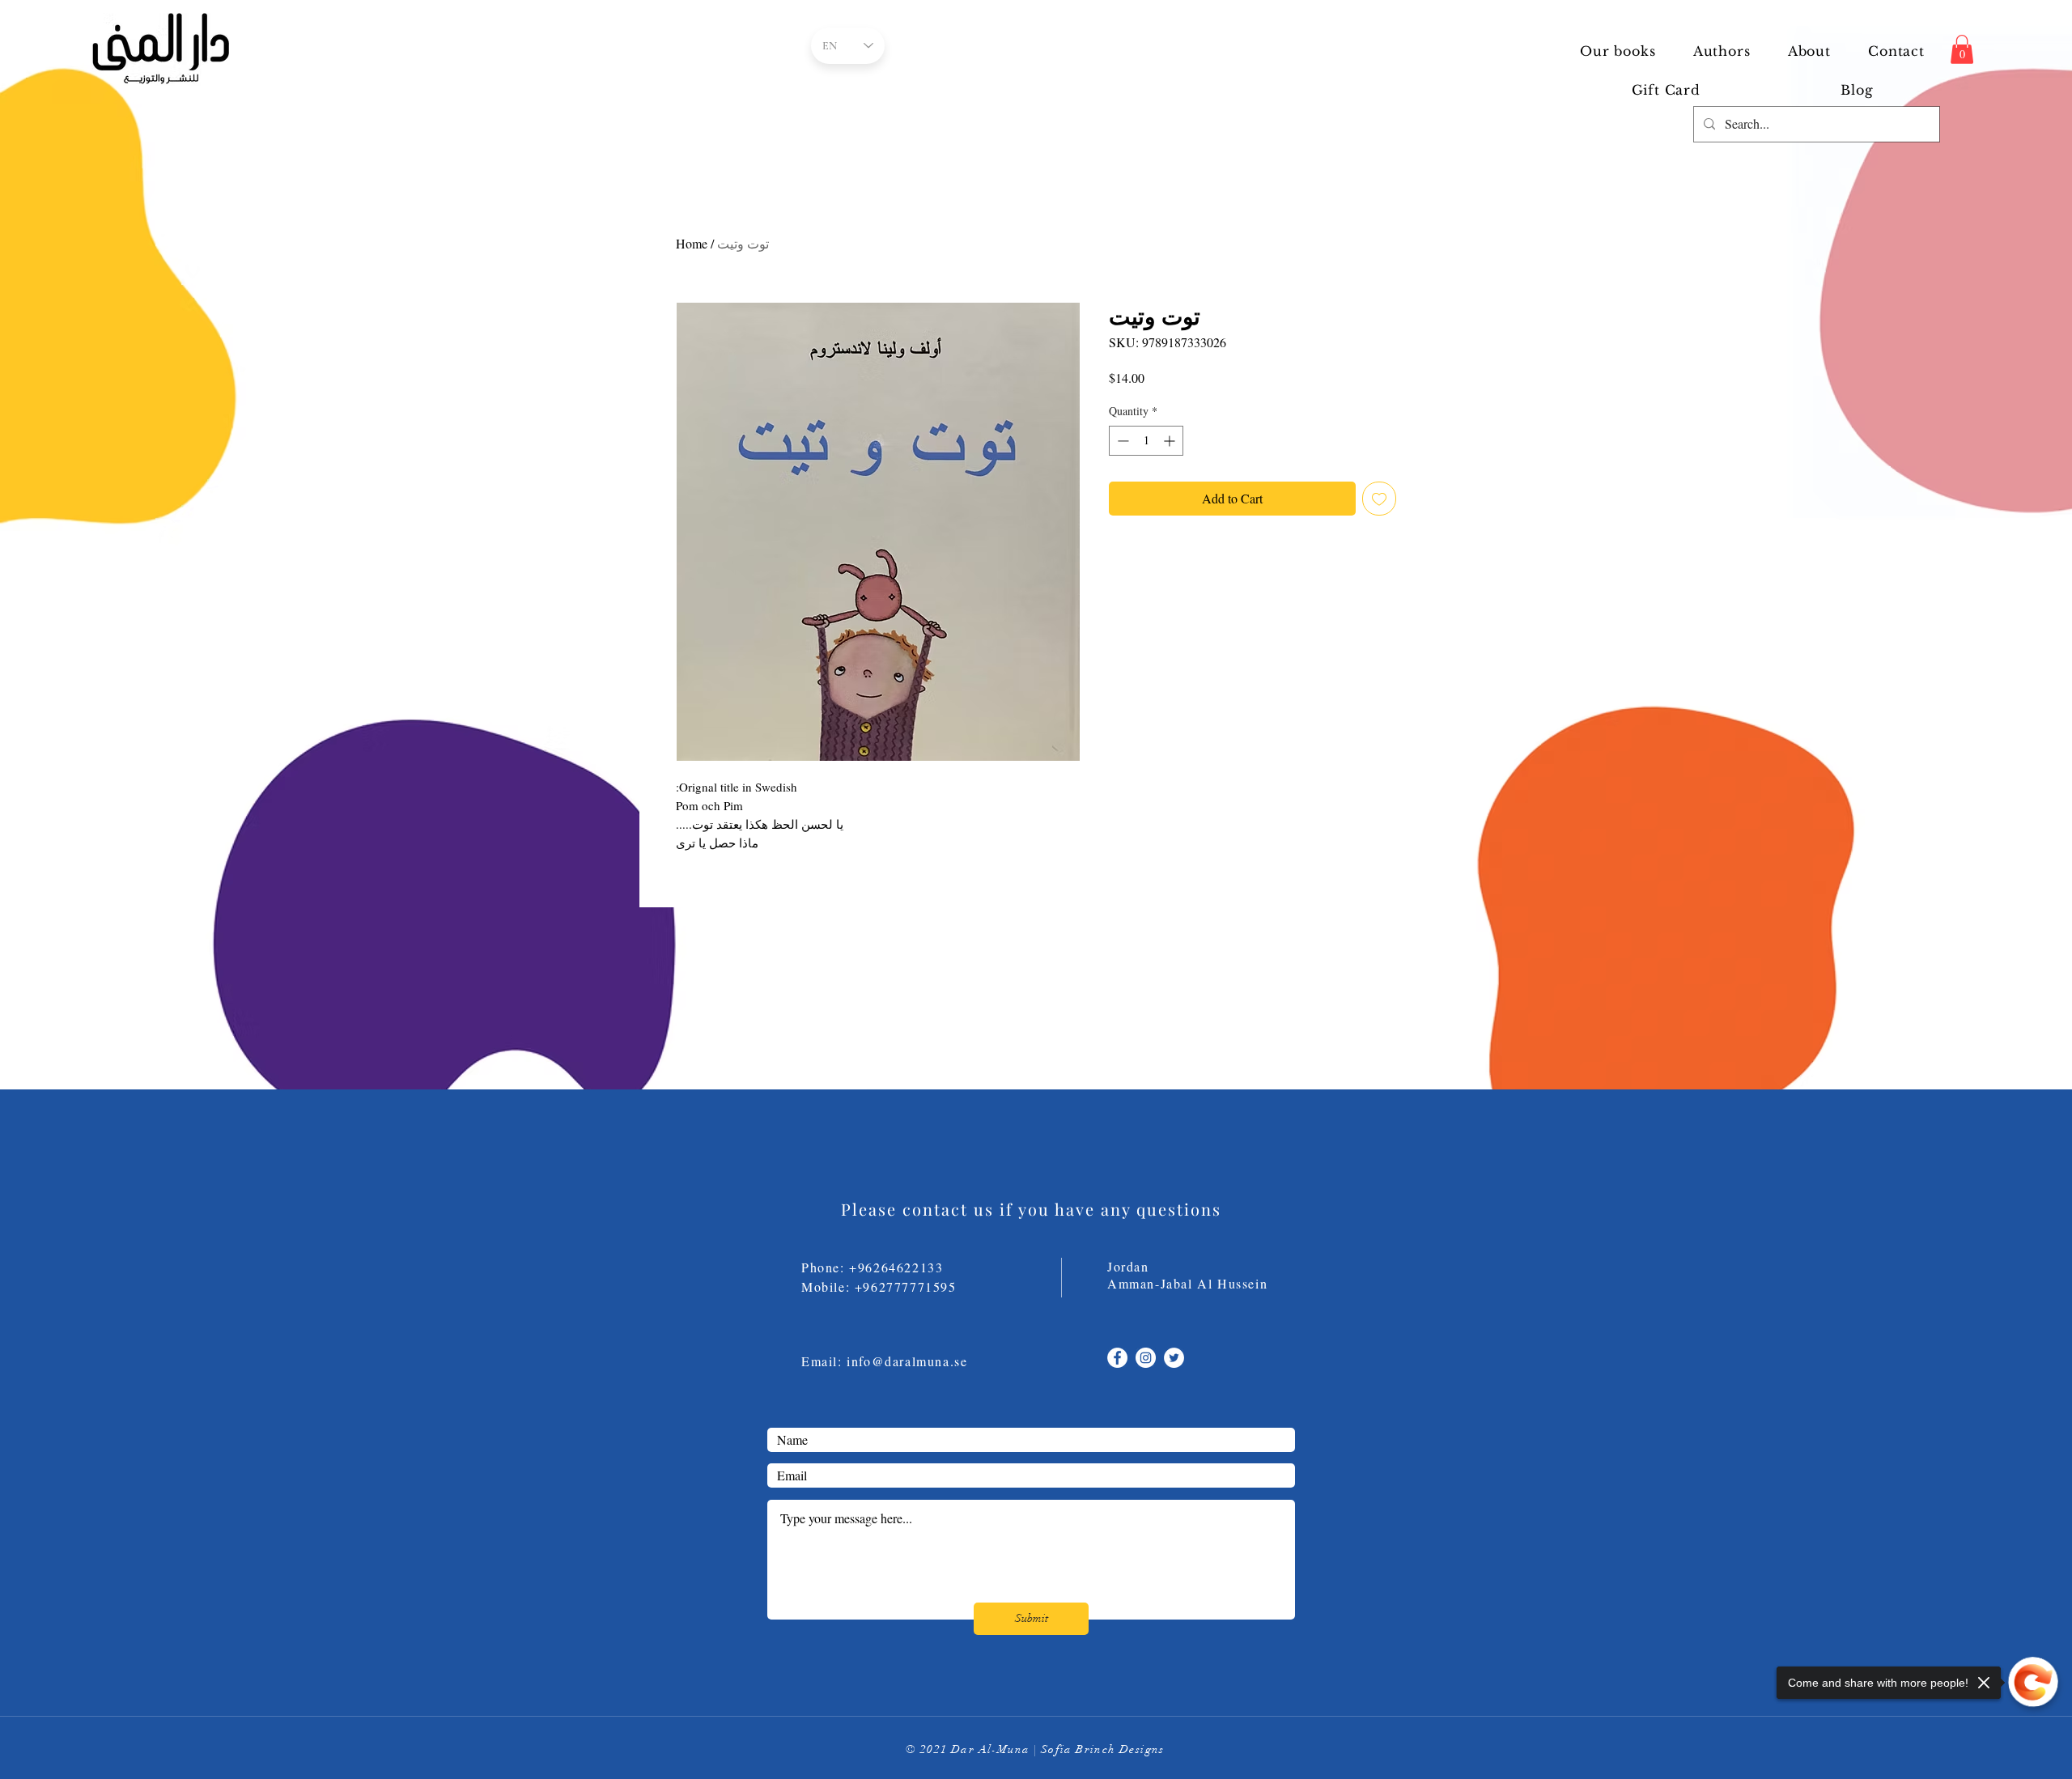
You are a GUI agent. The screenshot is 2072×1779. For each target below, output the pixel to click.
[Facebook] (1117, 1358)
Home (692, 243)
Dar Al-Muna (990, 1749)
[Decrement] (1121, 441)
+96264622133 (896, 1267)
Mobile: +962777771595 (889, 1286)
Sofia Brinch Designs (1103, 1749)
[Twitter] (1174, 1358)
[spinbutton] (1146, 441)
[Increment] (1171, 441)
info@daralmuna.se (907, 1361)
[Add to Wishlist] (1379, 499)
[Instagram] (1146, 1358)
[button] (1722, 51)
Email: (824, 1361)
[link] (1962, 49)
